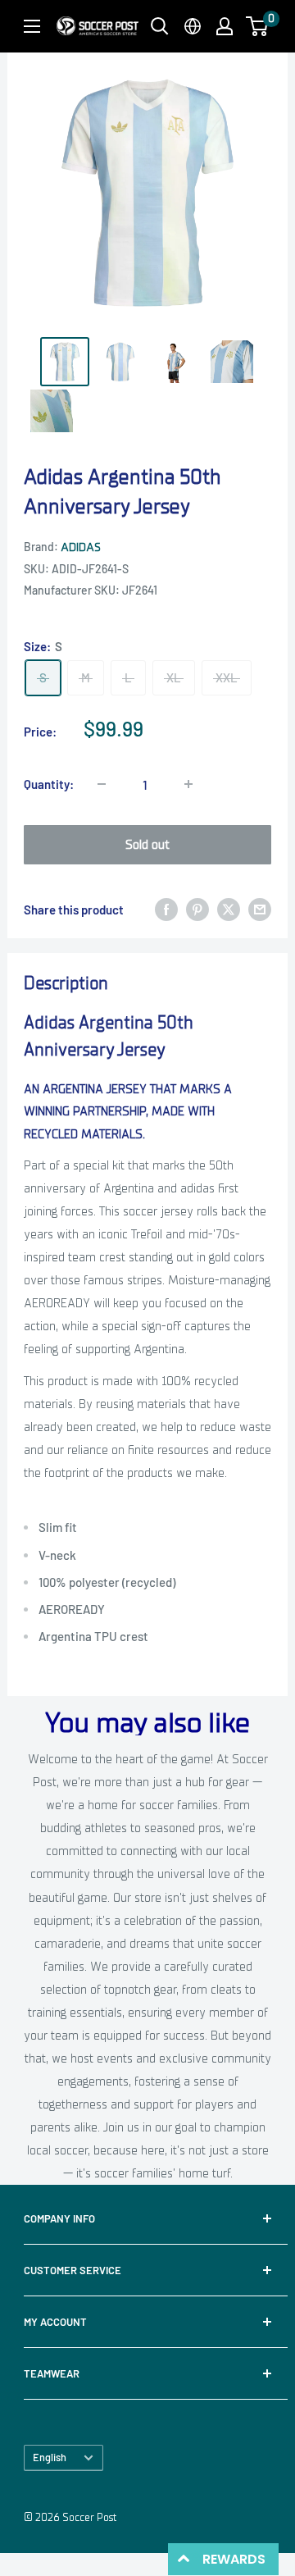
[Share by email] (260, 909)
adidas (81, 547)
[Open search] (160, 26)
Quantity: (49, 784)
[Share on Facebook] (166, 909)
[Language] (193, 26)
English (50, 2457)
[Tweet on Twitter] (229, 909)
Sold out (147, 845)
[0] (258, 26)
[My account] (225, 26)
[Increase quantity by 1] (188, 784)
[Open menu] (32, 26)
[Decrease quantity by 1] (102, 784)
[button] (257, 26)
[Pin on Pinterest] (197, 909)
